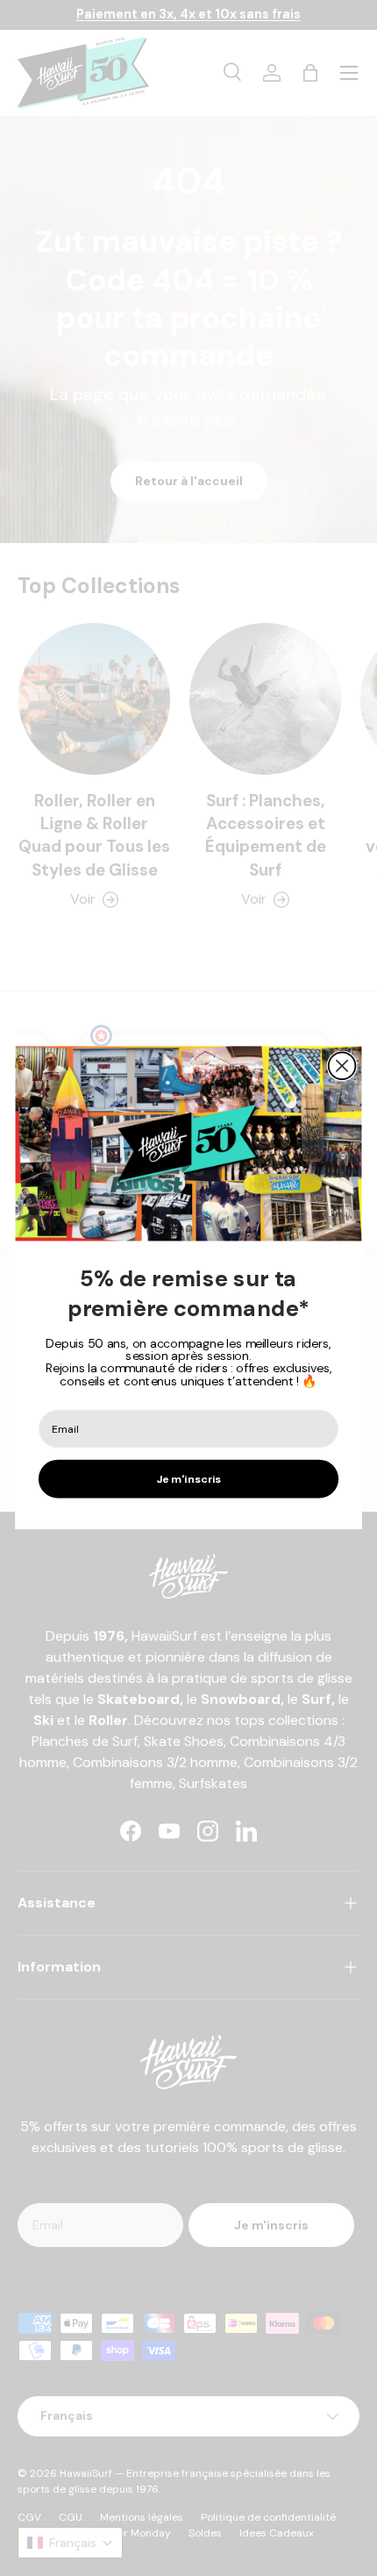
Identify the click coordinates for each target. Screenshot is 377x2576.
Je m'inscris (189, 1479)
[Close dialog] (342, 1066)
